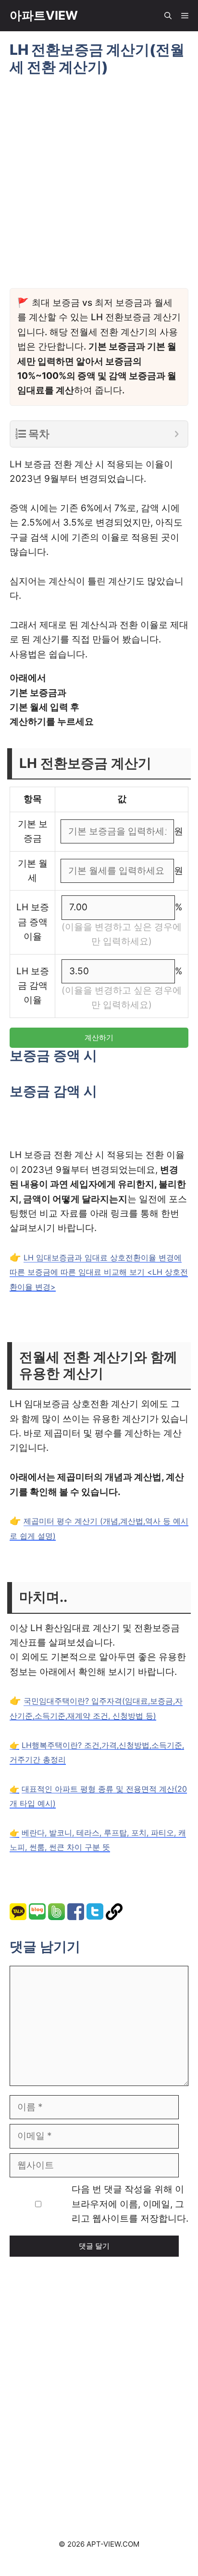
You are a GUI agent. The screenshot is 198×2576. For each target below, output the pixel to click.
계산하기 (99, 1037)
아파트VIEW (44, 15)
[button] (168, 16)
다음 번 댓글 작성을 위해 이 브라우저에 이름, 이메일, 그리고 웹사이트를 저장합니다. (130, 2204)
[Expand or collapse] (177, 434)
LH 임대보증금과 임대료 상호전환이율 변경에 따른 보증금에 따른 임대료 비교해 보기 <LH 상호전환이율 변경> (99, 1272)
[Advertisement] (99, 2384)
